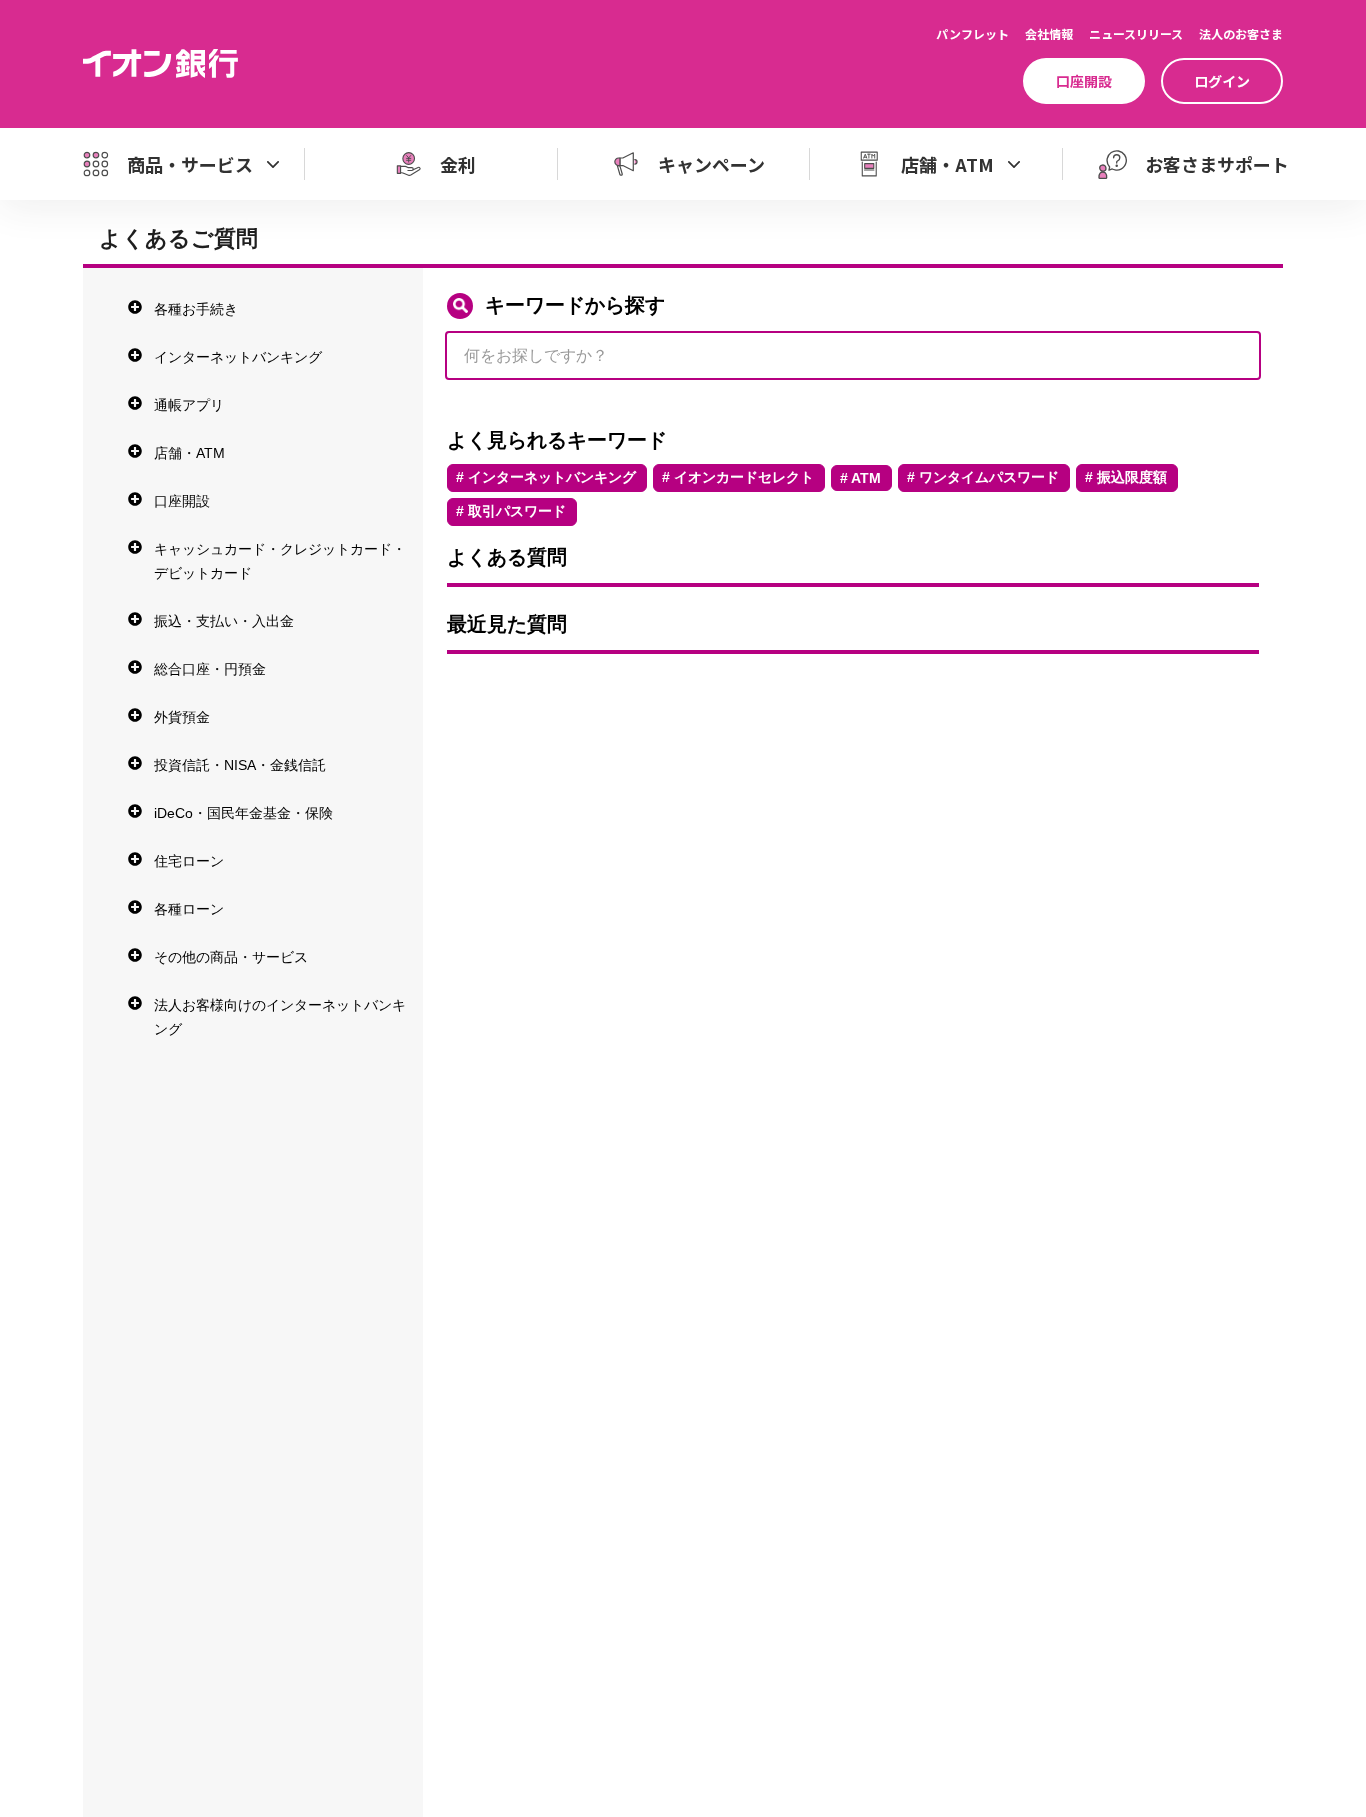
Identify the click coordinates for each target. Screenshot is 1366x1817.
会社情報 (1049, 33)
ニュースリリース (1136, 33)
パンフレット (972, 33)
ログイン (1222, 81)
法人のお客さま (1241, 33)
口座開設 (1084, 81)
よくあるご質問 (178, 238)
